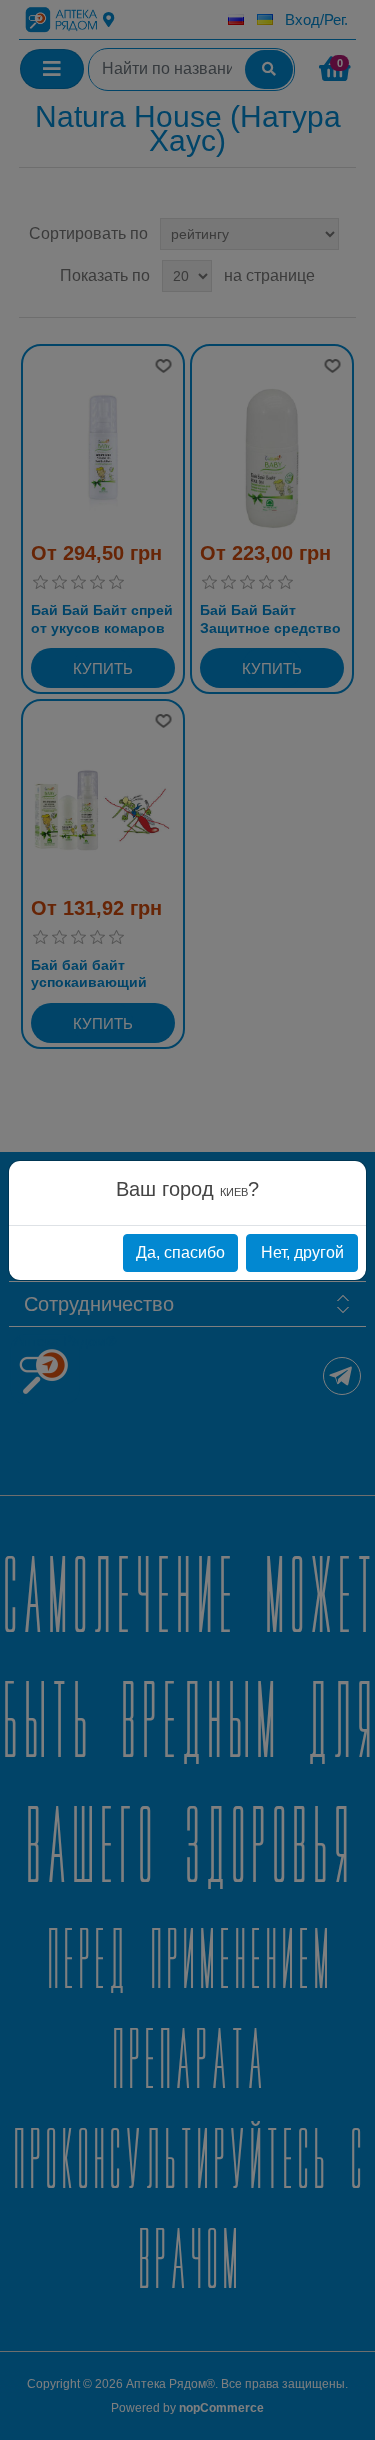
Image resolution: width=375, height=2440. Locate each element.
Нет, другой (302, 1252)
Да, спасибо (180, 1252)
